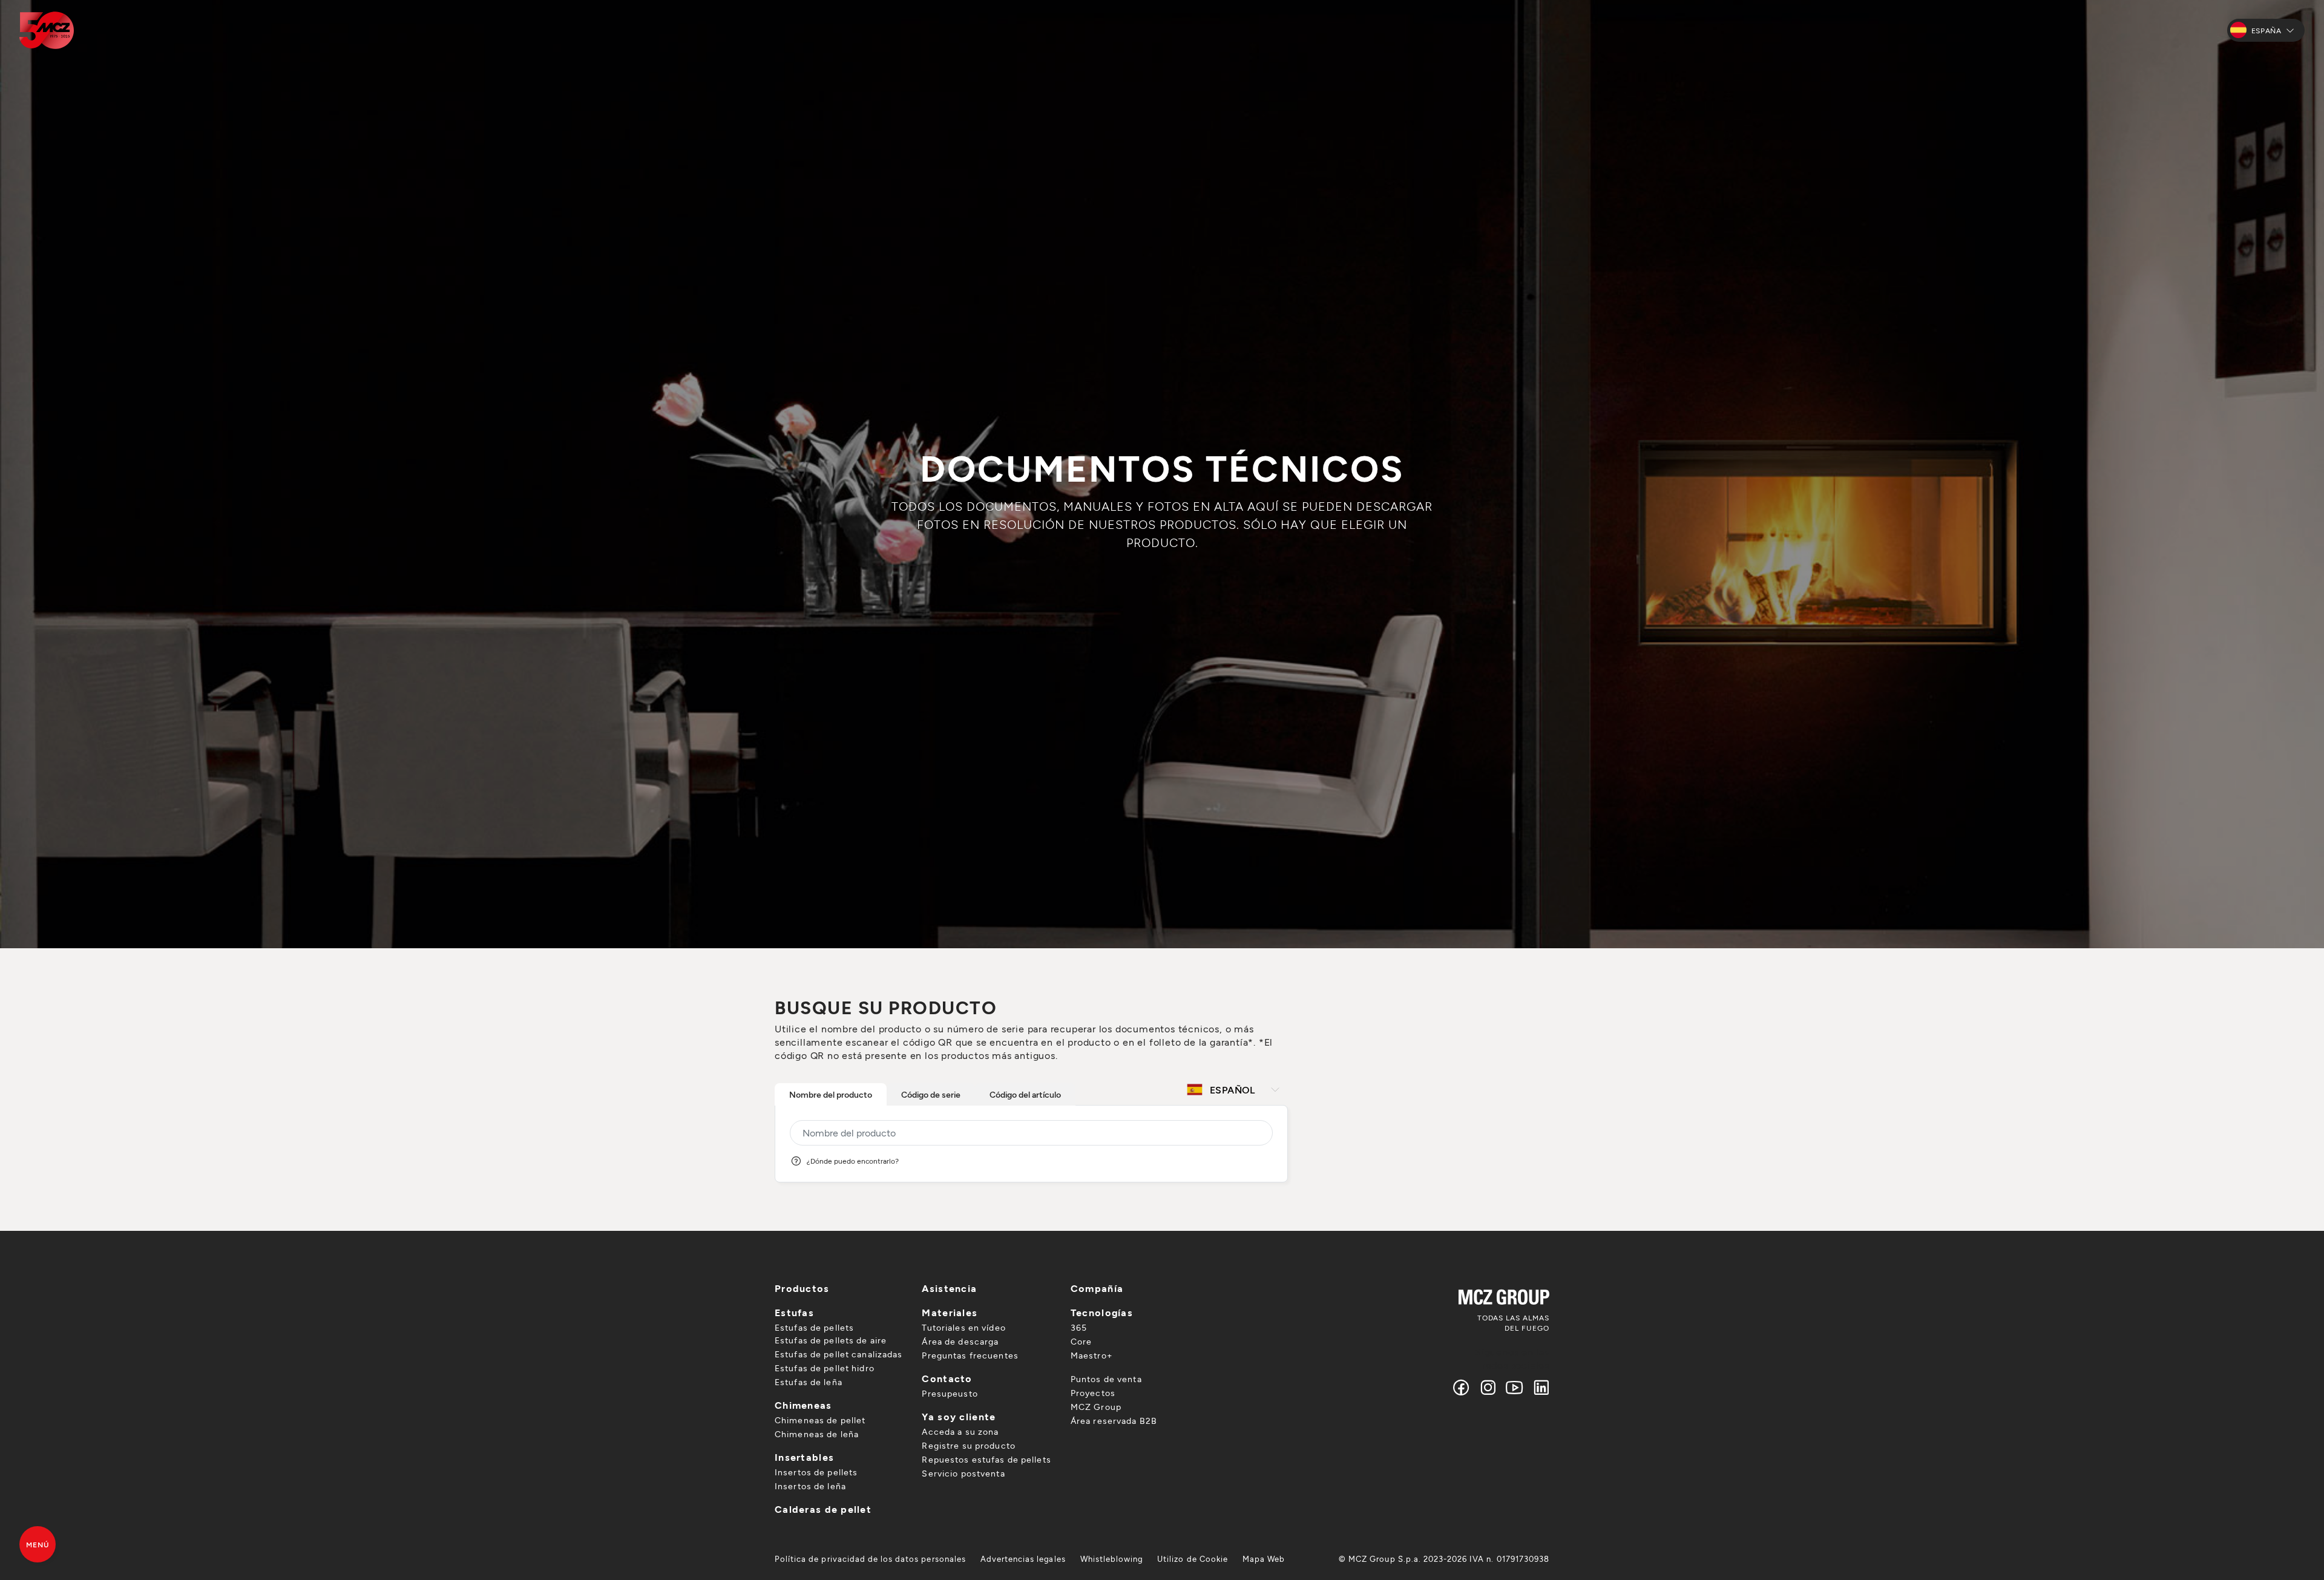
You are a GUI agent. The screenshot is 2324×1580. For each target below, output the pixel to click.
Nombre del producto (831, 1094)
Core (1081, 1341)
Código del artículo (1025, 1094)
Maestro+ (1091, 1355)
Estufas (794, 1312)
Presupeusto (950, 1393)
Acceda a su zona (960, 1431)
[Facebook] (1462, 1387)
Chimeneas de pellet (820, 1420)
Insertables (804, 1457)
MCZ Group (1096, 1407)
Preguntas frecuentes (970, 1355)
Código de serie (931, 1094)
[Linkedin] (1539, 1387)
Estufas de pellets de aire (831, 1340)
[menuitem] (870, 1559)
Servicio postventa (963, 1473)
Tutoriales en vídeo (963, 1327)
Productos (802, 1288)
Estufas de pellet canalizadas (839, 1354)
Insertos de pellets (816, 1472)
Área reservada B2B (1114, 1421)
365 (1079, 1327)
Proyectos (1093, 1393)
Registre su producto (968, 1445)
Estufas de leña (809, 1382)
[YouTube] (1515, 1387)
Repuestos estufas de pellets (986, 1459)
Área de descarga (960, 1341)
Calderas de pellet (823, 1509)
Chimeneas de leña (817, 1434)
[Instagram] (1488, 1387)
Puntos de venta (1106, 1379)
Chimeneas (803, 1405)
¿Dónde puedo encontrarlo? (853, 1161)
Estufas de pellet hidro (825, 1368)
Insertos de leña (810, 1486)
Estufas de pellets (814, 1327)
